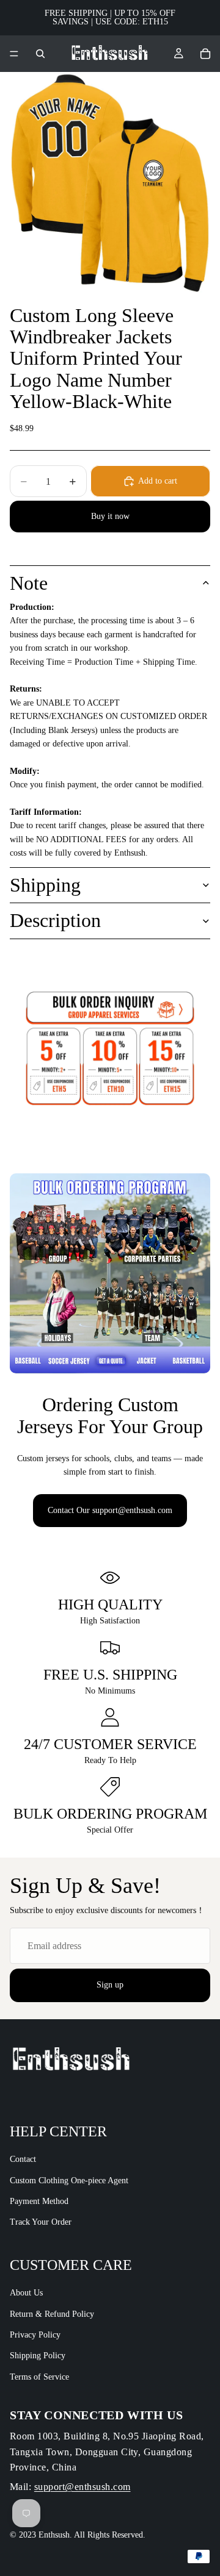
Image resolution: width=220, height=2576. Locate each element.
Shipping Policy (38, 2356)
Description (55, 920)
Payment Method (39, 2201)
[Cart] (205, 54)
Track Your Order (41, 2223)
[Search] (40, 54)
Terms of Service (39, 2377)
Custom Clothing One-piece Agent (69, 2181)
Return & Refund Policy (52, 2314)
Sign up (110, 1985)
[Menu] (14, 54)
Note (29, 583)
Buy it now (110, 516)
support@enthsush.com (82, 2487)
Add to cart (158, 481)
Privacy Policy (35, 2335)
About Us (26, 2293)
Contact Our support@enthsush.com (110, 1510)
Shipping (45, 885)
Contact (23, 2159)
